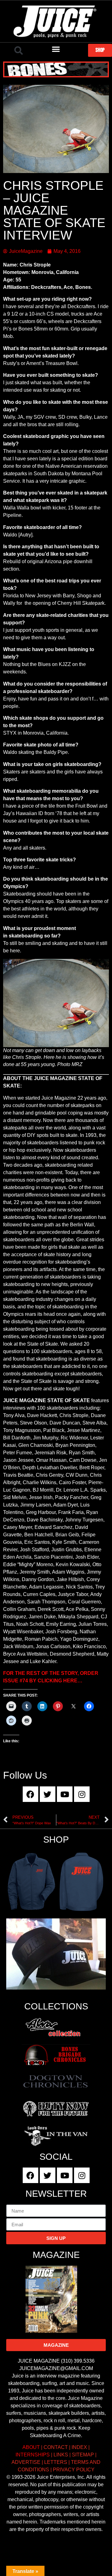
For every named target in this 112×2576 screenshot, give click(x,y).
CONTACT (56, 2447)
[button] (19, 51)
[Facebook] (30, 1794)
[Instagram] (82, 1794)
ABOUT (31, 2447)
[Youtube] (65, 1794)
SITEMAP (83, 2455)
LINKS (61, 2455)
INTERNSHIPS (33, 2455)
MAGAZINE (56, 2255)
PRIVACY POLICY (74, 2470)
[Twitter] (48, 1794)
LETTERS (56, 2462)
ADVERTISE (26, 2462)
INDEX (79, 2447)
